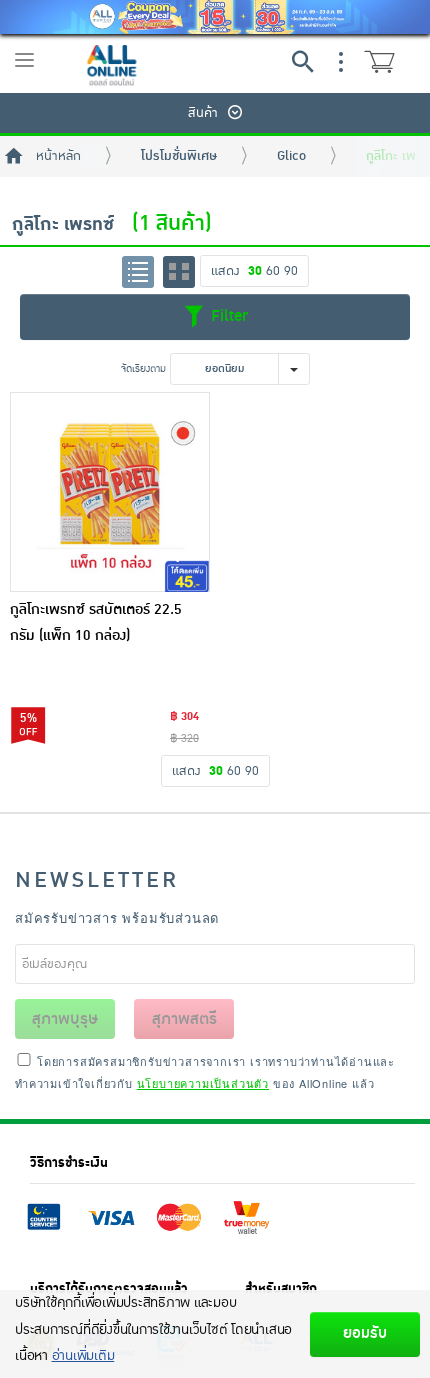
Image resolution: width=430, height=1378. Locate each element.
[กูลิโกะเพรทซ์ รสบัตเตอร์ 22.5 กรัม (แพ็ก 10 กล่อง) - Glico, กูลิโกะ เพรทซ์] (110, 492)
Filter (227, 316)
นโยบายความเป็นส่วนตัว (203, 1083)
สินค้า (203, 113)
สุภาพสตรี (184, 1019)
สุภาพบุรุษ (65, 1019)
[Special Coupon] (215, 17)
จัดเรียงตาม (143, 368)
